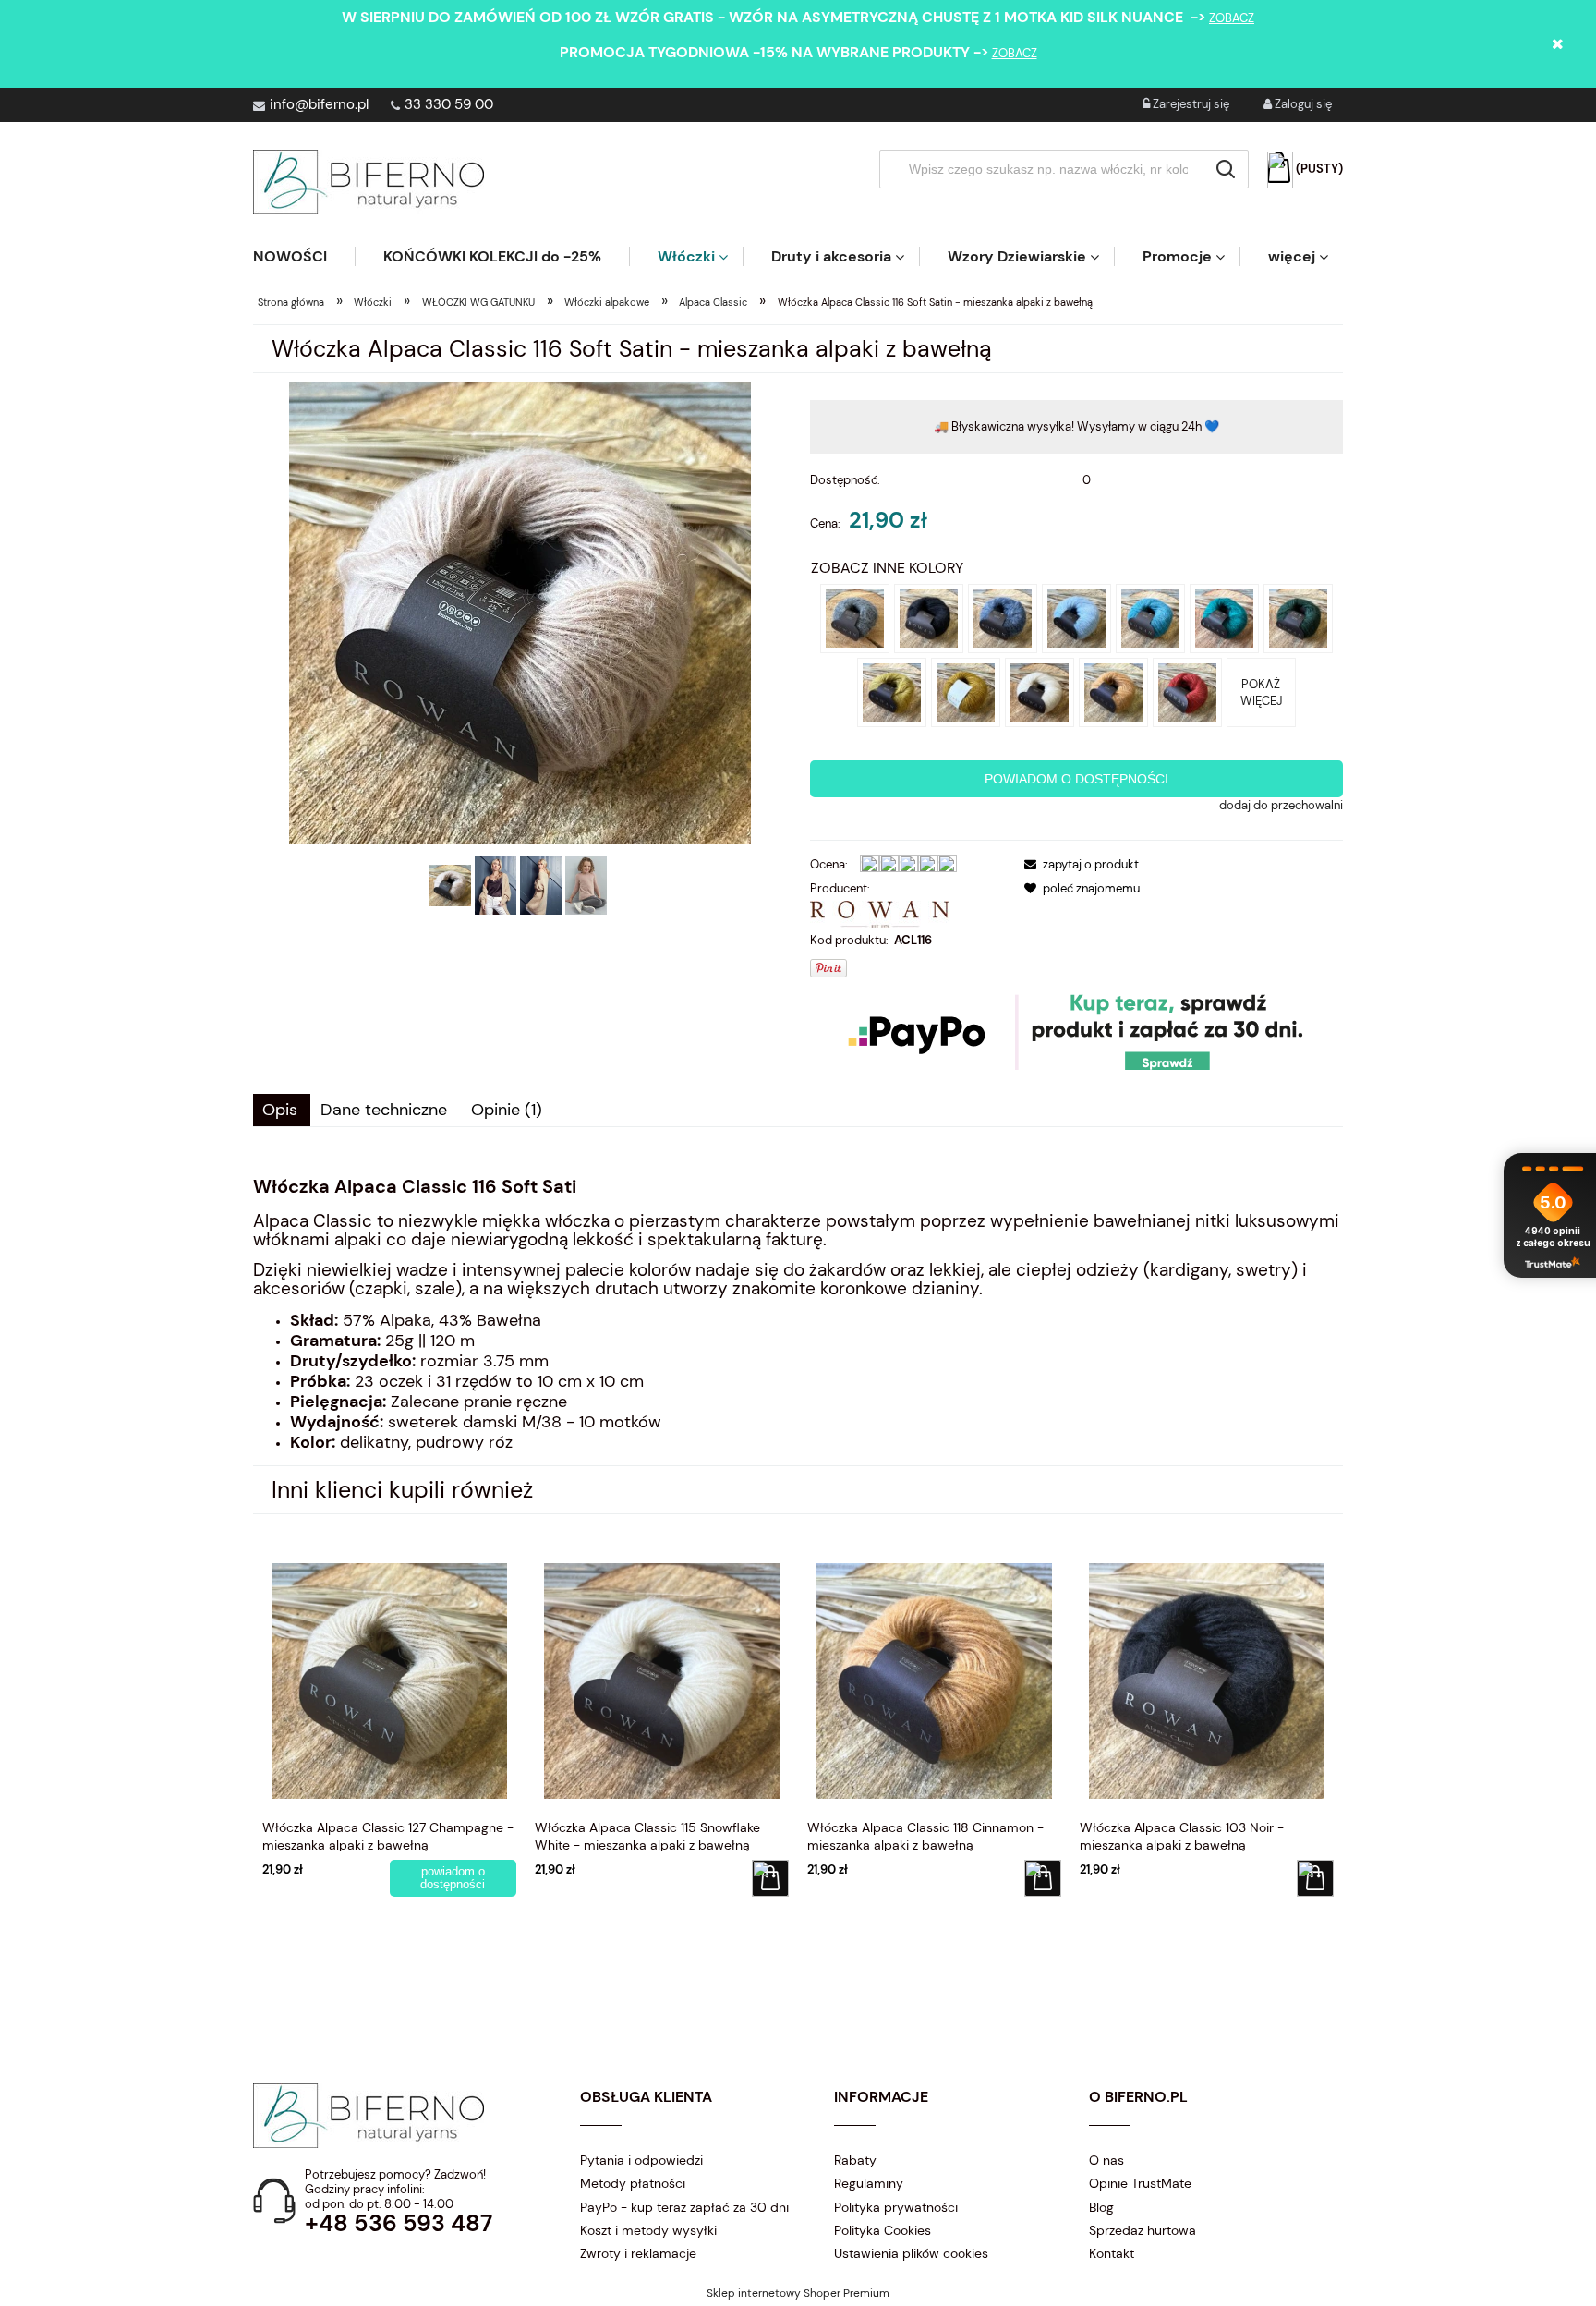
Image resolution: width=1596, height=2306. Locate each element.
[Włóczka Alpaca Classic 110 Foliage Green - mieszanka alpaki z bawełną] (1298, 618)
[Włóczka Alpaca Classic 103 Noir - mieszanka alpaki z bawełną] (929, 618)
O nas (1106, 2160)
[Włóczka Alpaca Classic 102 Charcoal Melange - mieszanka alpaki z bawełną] (855, 618)
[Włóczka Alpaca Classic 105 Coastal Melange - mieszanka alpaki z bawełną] (1003, 618)
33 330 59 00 (449, 104)
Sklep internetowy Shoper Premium (798, 2293)
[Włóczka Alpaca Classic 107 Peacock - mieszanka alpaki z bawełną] (1150, 618)
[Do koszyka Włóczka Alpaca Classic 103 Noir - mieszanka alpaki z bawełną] (1315, 1878)
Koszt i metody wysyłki (648, 2230)
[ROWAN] (879, 913)
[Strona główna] (369, 182)
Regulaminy (869, 2183)
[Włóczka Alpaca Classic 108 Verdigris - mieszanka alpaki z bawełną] (1224, 618)
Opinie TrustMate (1140, 2183)
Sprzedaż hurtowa (1143, 2230)
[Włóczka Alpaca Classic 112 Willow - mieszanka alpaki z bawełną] (892, 692)
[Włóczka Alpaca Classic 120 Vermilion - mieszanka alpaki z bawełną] (1187, 692)
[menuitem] (304, 256)
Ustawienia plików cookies (911, 2253)
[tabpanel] (798, 1314)
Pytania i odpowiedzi (641, 2160)
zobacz (1232, 18)
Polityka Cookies (883, 2230)
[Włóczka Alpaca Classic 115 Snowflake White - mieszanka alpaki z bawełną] (1040, 692)
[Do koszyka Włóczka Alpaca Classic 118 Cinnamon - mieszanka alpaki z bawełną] (1043, 1878)
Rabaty (855, 2160)
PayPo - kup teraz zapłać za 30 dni (684, 2207)
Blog (1101, 2207)
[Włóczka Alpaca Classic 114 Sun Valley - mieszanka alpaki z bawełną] (966, 692)
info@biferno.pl (319, 104)
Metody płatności (633, 2183)
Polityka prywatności (896, 2207)
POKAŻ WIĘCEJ (1261, 692)
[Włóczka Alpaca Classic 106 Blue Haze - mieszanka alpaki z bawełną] (1076, 618)
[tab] (282, 1110)
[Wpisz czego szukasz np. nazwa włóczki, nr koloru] (1226, 169)
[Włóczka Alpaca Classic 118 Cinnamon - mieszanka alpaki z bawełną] (1113, 692)
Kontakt (1112, 2253)
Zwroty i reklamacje (638, 2253)
